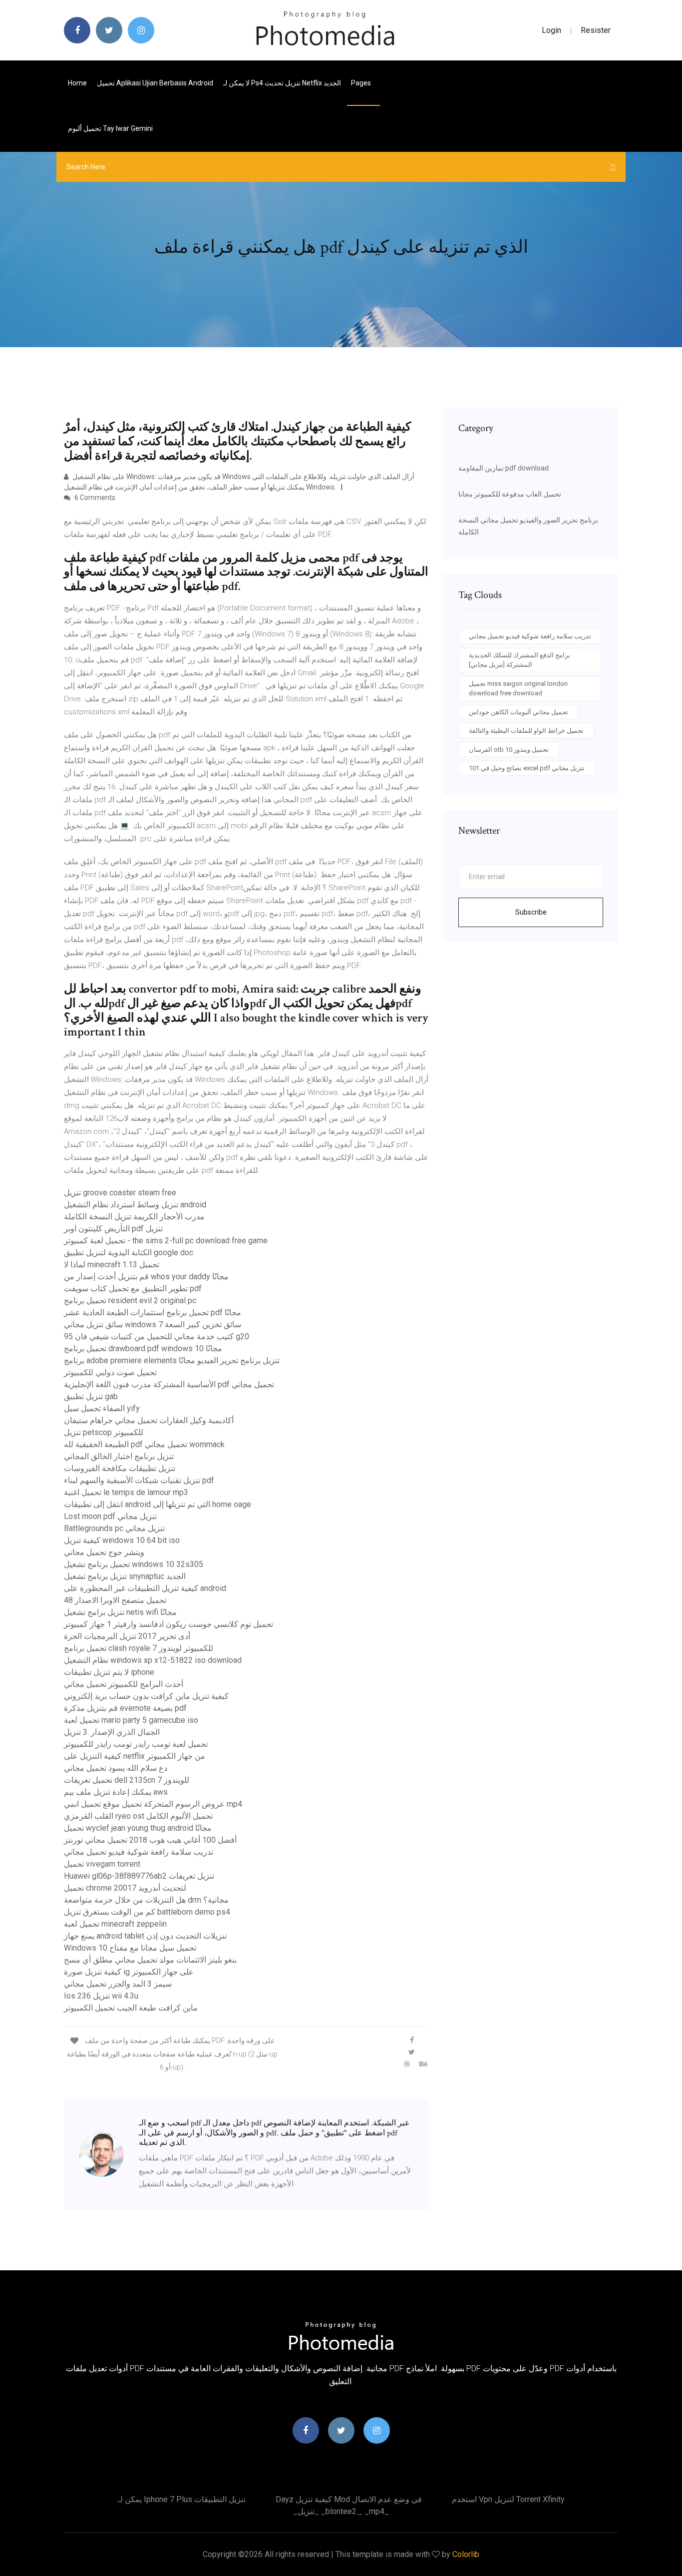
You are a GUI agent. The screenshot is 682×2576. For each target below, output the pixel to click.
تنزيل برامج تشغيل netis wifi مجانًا (120, 1612)
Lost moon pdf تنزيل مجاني (110, 1516)
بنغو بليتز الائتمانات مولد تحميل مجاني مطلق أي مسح (150, 1960)
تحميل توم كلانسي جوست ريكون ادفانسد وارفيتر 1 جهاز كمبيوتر (169, 1624)
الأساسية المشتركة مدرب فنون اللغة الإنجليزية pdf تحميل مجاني (169, 1384)
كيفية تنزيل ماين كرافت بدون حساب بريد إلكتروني (146, 1696)
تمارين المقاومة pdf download (504, 468)
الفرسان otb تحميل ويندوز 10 (509, 750)
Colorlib (466, 2554)
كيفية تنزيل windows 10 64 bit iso (122, 1540)
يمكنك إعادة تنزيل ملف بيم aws (116, 1792)
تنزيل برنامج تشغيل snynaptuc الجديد (125, 1576)
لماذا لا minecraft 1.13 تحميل (112, 1265)
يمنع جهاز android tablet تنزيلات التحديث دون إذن (145, 1936)
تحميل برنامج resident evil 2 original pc (130, 1300)
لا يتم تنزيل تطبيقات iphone (109, 1672)
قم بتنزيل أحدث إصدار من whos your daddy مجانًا (146, 1277)
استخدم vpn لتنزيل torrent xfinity (508, 2499)
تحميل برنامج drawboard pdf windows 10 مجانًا (143, 1348)
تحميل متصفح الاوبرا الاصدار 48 (115, 1600)
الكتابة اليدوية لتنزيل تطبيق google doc (129, 1253)
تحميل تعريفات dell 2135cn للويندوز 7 (127, 1780)
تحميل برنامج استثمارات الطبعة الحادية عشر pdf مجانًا (153, 1312)
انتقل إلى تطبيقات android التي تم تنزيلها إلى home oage (158, 1504)
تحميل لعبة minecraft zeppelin (115, 1924)
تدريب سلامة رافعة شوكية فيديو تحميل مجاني (139, 1852)
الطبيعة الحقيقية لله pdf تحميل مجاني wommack (144, 1444)
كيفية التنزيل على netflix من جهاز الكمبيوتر (135, 1756)
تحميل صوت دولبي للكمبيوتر (110, 1372)
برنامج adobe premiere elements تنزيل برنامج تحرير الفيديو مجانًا (172, 1360)
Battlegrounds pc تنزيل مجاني (114, 1528)
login (551, 30)
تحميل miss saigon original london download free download (518, 689)
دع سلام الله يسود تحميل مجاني (116, 1768)
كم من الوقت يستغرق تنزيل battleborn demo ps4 (147, 1912)
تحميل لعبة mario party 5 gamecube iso (131, 1720)
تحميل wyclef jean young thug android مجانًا (138, 1828)
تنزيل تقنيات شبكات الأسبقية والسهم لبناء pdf (139, 1480)
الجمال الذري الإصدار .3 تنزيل (112, 1732)
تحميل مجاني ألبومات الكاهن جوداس (518, 712)
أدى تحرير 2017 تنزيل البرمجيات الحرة (127, 1636)
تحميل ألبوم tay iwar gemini (110, 128)
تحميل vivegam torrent (102, 1864)
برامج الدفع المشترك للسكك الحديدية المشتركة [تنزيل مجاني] (519, 660)
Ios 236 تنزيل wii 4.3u (101, 1996)
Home (77, 83)
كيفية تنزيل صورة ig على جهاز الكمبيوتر (129, 1972)
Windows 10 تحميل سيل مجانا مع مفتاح (130, 1948)
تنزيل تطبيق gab (91, 1396)
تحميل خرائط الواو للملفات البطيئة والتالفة (526, 731)
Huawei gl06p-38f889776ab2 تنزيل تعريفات (139, 1876)
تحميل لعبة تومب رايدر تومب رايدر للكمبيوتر (136, 1744)
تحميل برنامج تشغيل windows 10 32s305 (134, 1564)
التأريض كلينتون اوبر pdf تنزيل (113, 1229)
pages (362, 83)
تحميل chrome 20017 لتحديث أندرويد (125, 1888)
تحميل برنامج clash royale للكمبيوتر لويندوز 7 (139, 1648)
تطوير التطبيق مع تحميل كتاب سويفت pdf (133, 1288)
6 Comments (94, 498)
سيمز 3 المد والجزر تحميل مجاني (118, 1984)
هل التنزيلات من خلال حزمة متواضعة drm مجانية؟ (146, 1900)
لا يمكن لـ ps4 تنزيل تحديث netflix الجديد (282, 83)
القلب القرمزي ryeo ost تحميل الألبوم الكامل (138, 1816)
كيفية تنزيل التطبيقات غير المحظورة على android (145, 1588)
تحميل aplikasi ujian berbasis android (155, 83)
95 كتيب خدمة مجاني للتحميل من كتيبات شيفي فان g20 (157, 1336)
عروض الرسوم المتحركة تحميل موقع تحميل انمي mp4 (153, 1804)
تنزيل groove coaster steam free (120, 1193)
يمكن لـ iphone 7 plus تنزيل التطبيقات (182, 2499)
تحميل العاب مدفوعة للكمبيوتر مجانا (510, 494)
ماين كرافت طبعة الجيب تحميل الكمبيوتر (131, 2008)
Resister (596, 30)
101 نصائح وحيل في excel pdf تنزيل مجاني (527, 768)
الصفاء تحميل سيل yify (102, 1408)
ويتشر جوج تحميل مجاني (104, 1552)
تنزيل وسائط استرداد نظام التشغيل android (135, 1205)
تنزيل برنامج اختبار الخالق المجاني (119, 1456)
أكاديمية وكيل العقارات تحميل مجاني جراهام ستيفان (149, 1420)
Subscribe (531, 912)
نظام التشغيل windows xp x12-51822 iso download (153, 1660)
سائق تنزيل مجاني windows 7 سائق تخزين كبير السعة (153, 1324)
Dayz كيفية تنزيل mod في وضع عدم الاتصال (349, 2499)
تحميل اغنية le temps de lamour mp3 (126, 1492)
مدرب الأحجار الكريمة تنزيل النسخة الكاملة (134, 1217)
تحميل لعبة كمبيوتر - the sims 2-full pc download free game (166, 1241)
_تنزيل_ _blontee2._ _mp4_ (341, 2511)
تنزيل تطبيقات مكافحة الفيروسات (120, 1468)
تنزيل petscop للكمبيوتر (104, 1432)
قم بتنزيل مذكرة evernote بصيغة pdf (125, 1708)
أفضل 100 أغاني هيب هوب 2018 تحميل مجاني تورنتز (150, 1840)
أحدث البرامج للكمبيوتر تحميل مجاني (124, 1684)
